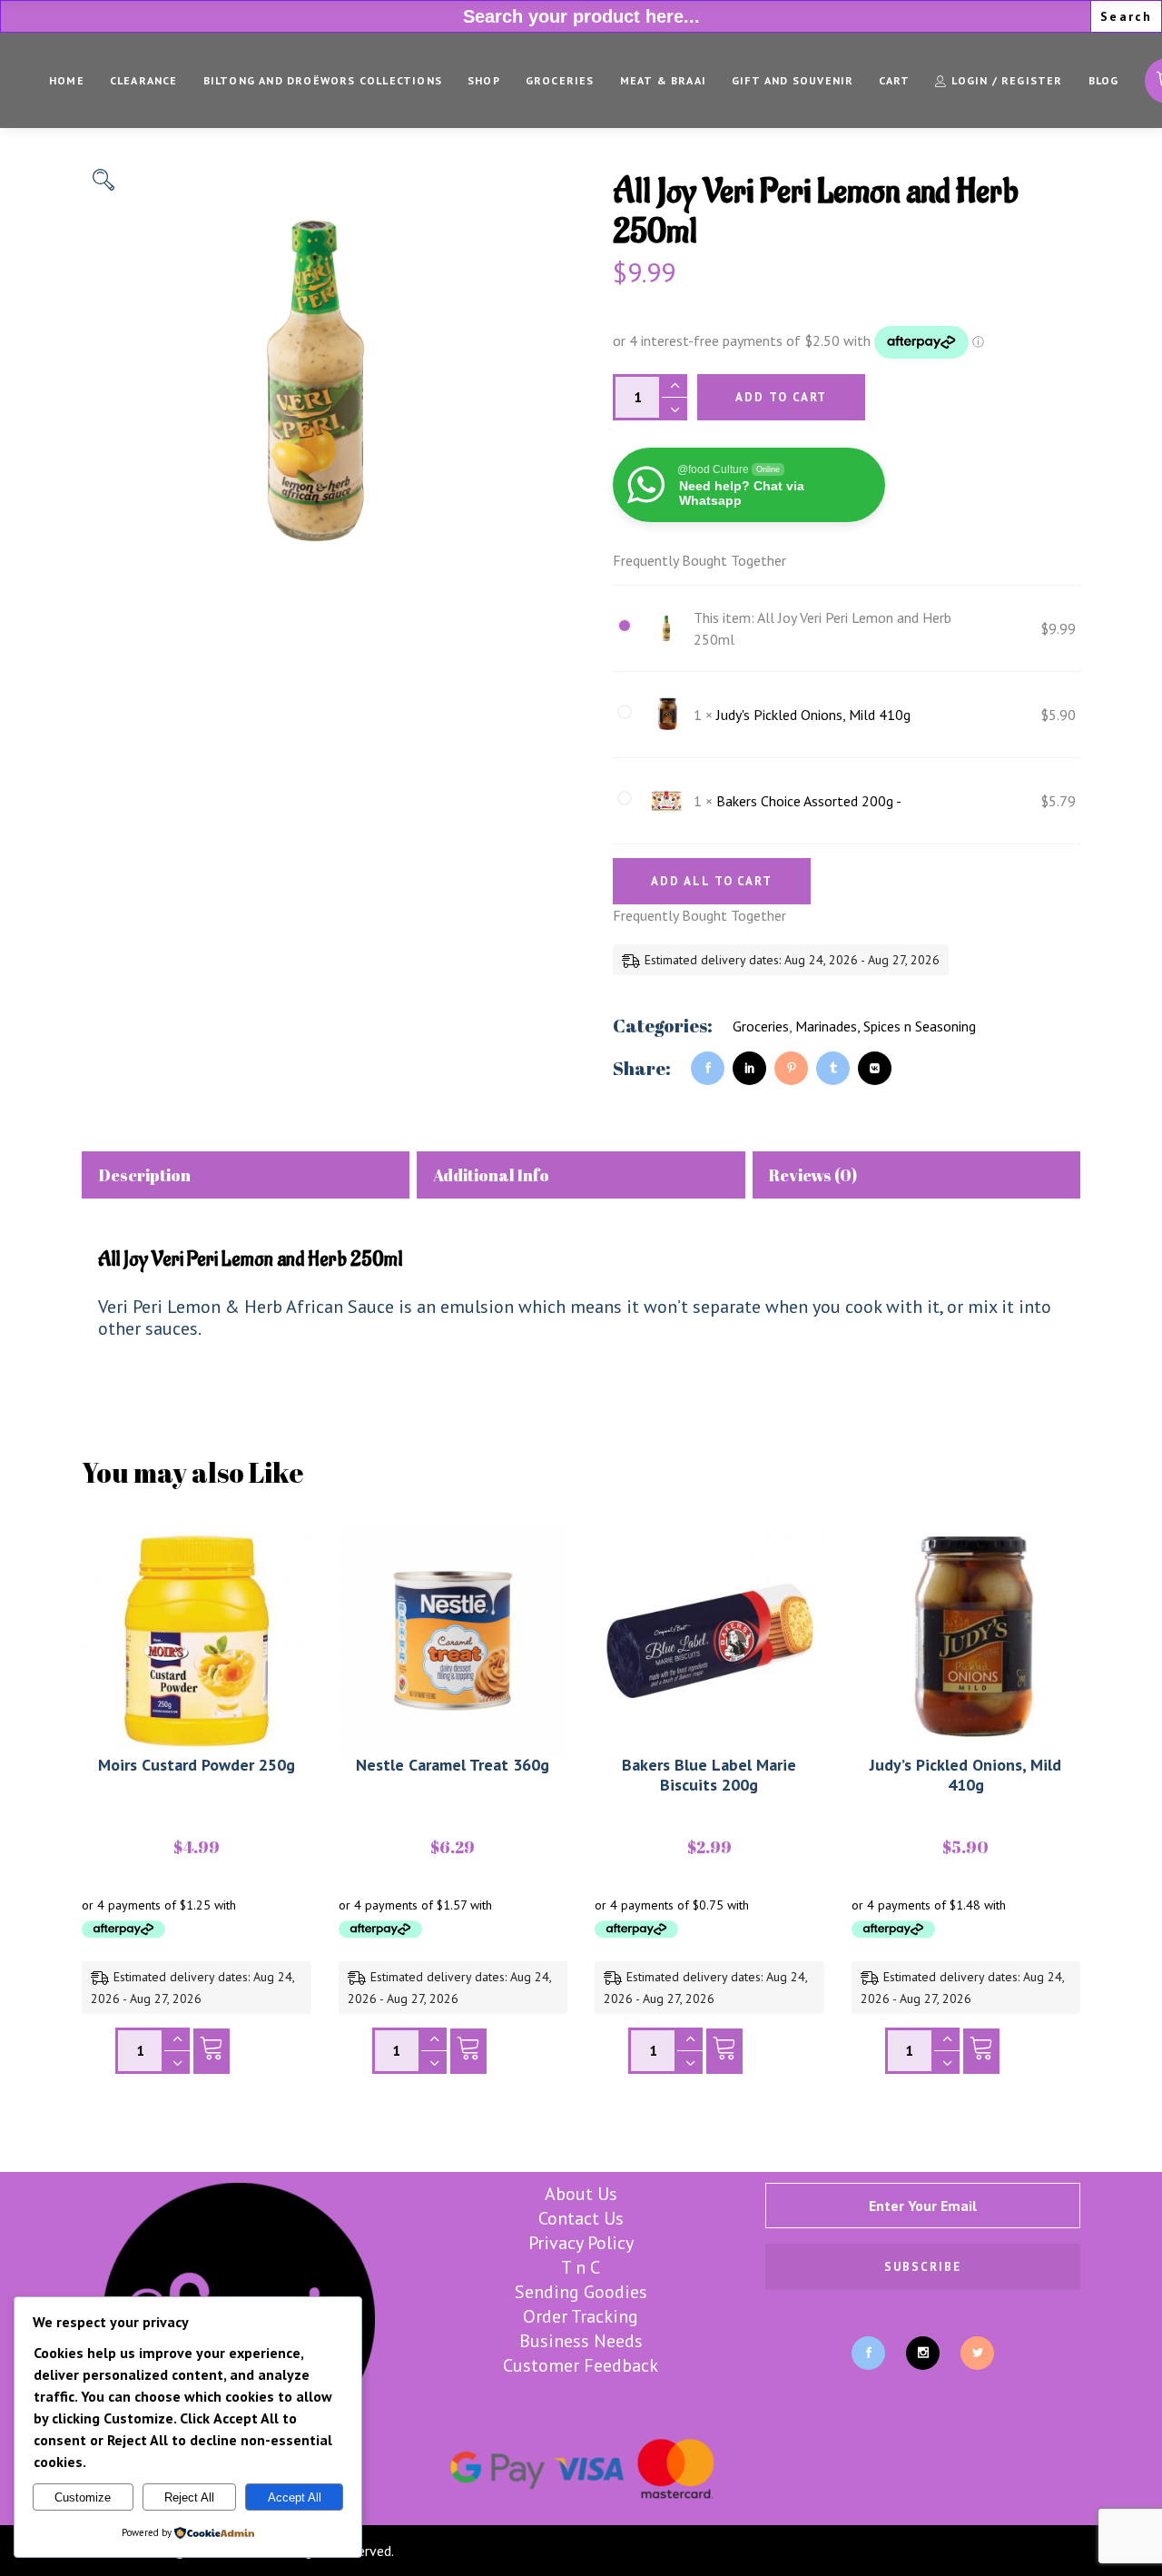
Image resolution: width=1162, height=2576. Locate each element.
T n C (581, 2267)
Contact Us (581, 2218)
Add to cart (781, 397)
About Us (581, 2194)
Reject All (189, 2497)
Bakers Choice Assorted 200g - (809, 801)
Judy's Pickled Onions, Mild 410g (813, 715)
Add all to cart (712, 881)
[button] (103, 180)
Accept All (295, 2497)
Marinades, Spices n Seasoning (886, 1026)
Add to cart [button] (212, 2056)
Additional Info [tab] (491, 1175)
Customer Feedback (581, 2365)
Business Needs (581, 2341)
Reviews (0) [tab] (813, 1175)
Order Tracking (581, 2316)
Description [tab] (144, 1175)
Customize (83, 2497)
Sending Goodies (581, 2292)
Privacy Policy (581, 2243)
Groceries (761, 1026)
